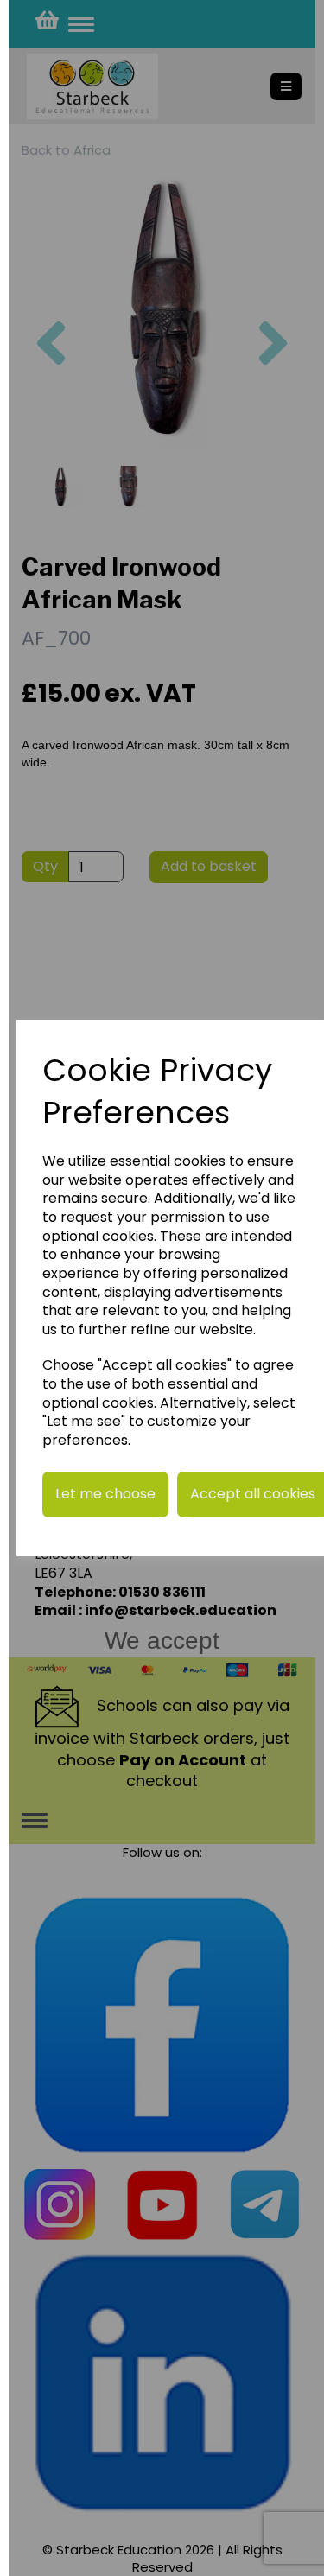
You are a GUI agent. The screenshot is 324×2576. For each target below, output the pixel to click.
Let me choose (105, 1494)
